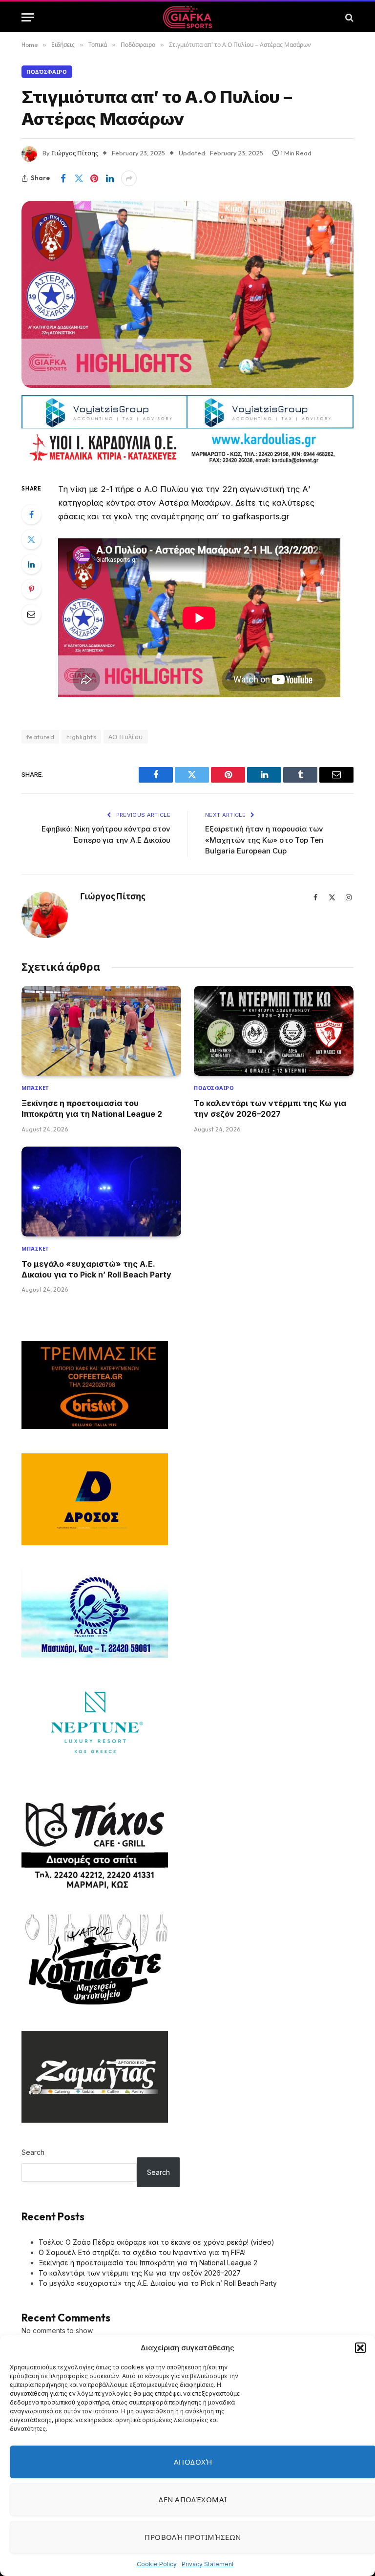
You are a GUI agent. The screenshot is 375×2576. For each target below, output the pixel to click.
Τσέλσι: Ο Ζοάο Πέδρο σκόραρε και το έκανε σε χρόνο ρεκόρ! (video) (156, 2242)
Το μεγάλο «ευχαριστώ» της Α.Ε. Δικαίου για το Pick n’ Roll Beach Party (96, 1269)
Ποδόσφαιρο (47, 72)
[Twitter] (31, 539)
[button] (360, 2348)
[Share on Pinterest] (94, 178)
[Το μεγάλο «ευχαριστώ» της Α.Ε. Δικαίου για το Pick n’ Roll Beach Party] (101, 1192)
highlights (81, 737)
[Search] (348, 17)
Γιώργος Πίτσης (75, 153)
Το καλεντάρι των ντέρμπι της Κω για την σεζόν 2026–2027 (270, 1108)
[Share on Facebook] (63, 178)
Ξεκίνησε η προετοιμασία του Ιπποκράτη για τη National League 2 (92, 1108)
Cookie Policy (157, 2564)
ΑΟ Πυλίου (126, 737)
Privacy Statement (208, 2564)
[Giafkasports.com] (188, 17)
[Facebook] (31, 514)
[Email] (31, 614)
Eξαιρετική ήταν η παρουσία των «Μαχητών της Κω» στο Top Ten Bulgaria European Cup (264, 840)
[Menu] (28, 17)
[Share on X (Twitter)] (79, 178)
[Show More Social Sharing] (129, 178)
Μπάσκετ (35, 1088)
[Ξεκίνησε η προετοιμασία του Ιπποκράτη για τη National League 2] (101, 1031)
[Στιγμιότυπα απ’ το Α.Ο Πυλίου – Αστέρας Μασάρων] (187, 294)
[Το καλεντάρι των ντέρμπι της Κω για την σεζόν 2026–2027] (274, 1031)
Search (33, 2152)
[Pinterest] (31, 589)
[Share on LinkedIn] (110, 178)
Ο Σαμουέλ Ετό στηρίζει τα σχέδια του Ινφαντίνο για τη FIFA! (142, 2252)
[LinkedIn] (31, 564)
